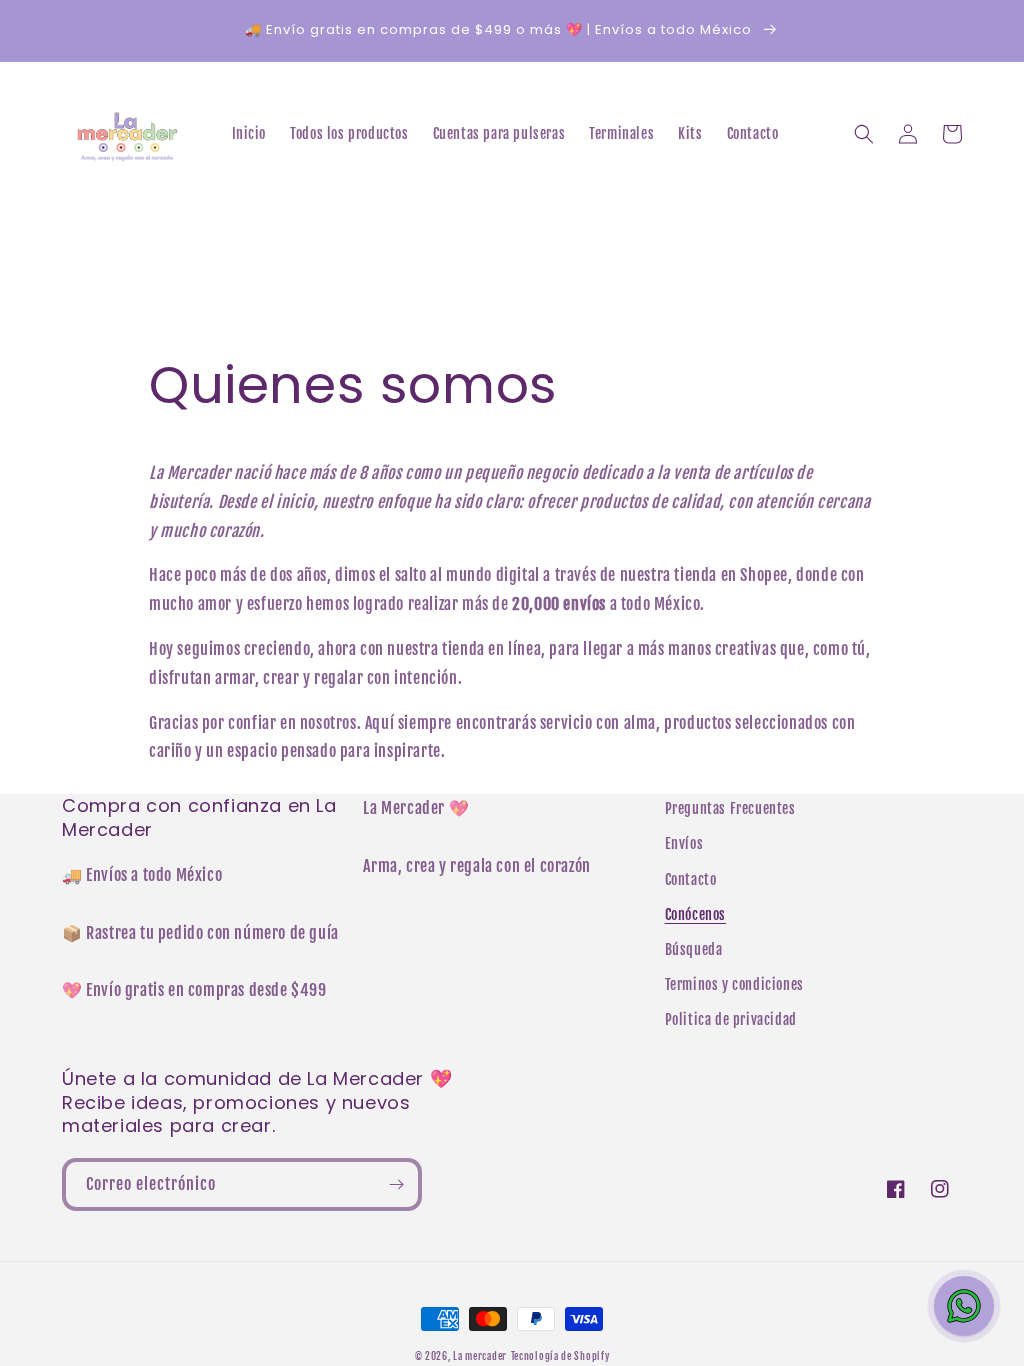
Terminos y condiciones (734, 984)
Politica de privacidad (731, 1019)
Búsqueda (694, 949)
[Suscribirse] (396, 1184)
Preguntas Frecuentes (730, 808)
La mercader (480, 1356)
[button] (864, 134)
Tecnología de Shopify (560, 1356)
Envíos (684, 843)
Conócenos (695, 914)
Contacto (691, 879)
